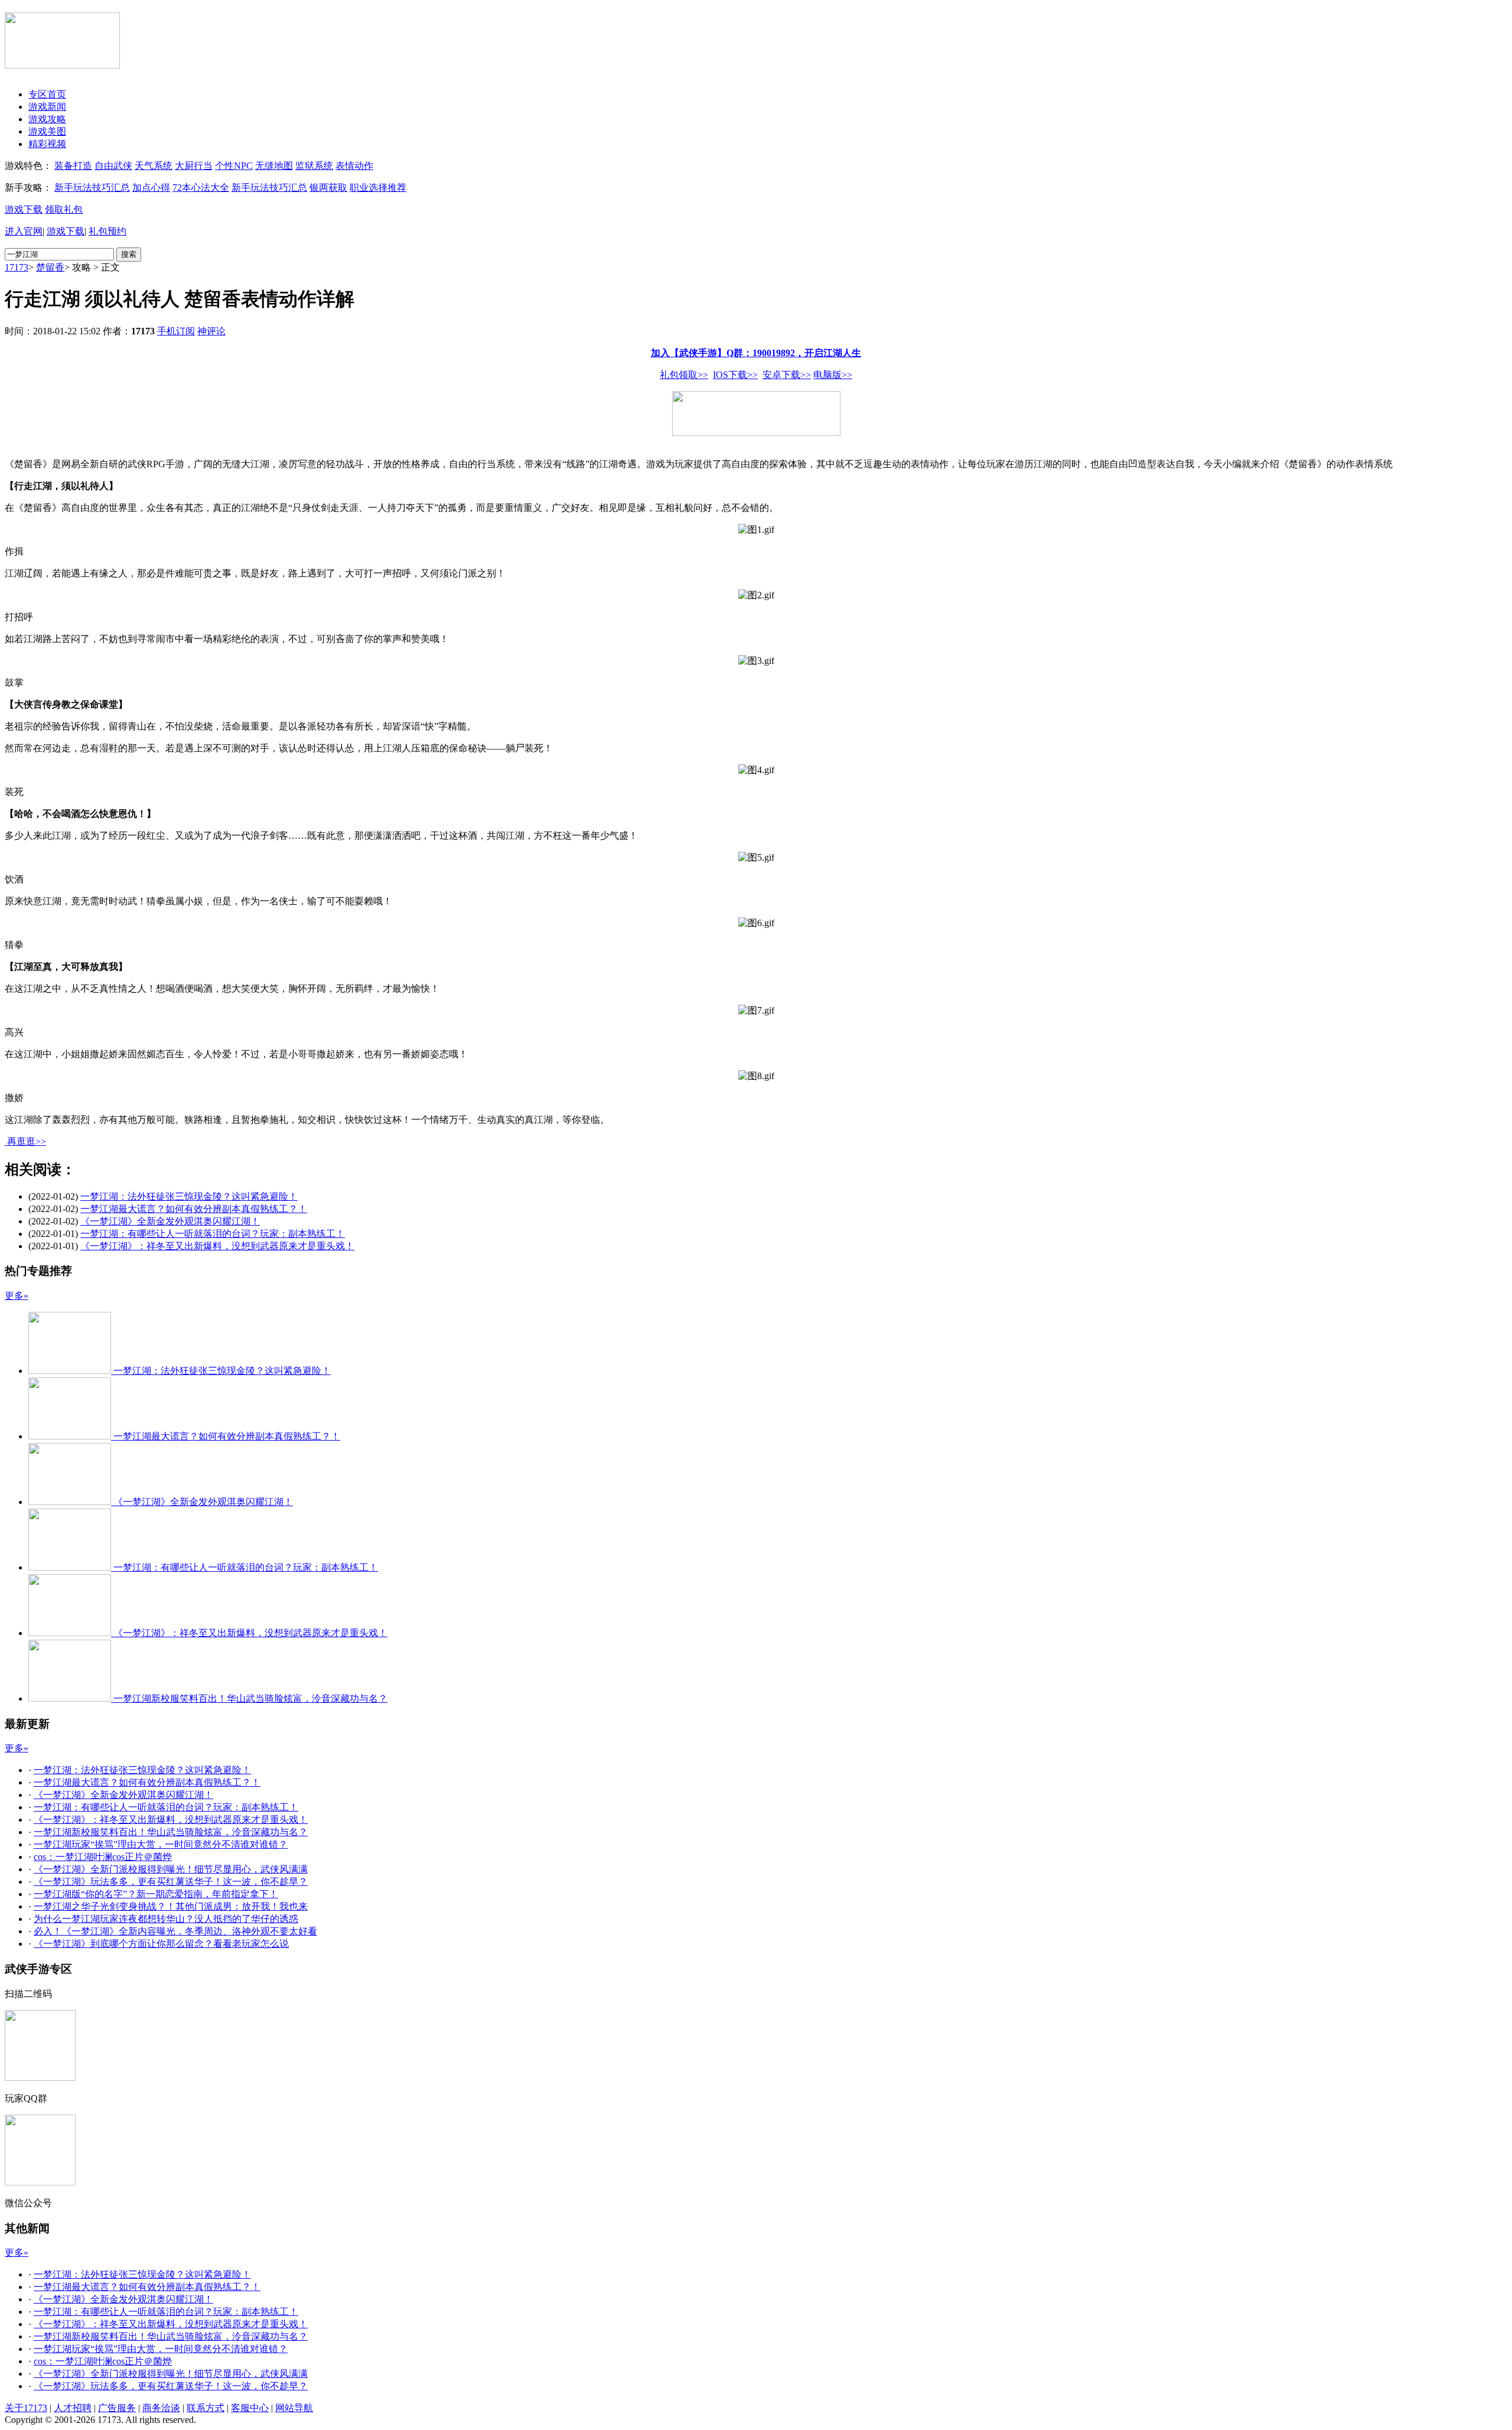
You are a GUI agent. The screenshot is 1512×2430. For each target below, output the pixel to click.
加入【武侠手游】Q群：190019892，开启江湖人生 (756, 353)
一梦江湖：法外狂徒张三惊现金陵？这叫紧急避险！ (189, 1196)
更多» (17, 1296)
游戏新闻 (47, 107)
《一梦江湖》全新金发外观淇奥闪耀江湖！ (170, 1221)
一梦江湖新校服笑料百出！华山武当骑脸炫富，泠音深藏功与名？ (171, 1832)
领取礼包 (64, 209)
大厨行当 (194, 166)
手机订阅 (176, 331)
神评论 (211, 331)
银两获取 (328, 188)
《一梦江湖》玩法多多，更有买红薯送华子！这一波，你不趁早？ (171, 1882)
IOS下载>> (735, 375)
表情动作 (354, 166)
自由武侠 (113, 166)
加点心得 (151, 188)
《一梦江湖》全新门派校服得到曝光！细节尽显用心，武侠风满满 (171, 1869)
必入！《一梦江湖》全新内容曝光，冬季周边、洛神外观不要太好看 (175, 1931)
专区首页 (47, 94)
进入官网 (24, 231)
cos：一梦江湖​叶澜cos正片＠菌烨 (103, 1857)
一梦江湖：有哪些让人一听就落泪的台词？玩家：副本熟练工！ (213, 1234)
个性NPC (234, 166)
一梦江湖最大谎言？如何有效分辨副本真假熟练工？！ (194, 1209)
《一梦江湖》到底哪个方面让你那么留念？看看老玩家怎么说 (161, 1944)
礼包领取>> (684, 375)
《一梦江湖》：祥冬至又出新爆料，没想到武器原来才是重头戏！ (217, 1246)
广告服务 (117, 2408)
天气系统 (154, 166)
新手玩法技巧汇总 (92, 188)
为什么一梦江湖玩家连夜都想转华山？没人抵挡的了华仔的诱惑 (166, 1919)
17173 (17, 267)
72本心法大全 (201, 188)
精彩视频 (47, 144)
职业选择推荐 (378, 188)
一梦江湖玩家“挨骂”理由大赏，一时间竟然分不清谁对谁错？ (161, 1844)
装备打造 (73, 166)
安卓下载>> (787, 375)
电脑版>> (833, 375)
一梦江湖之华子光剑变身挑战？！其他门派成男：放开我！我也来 (171, 1906)
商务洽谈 (161, 2408)
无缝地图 (274, 166)
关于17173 (26, 2408)
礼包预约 (107, 231)
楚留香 (50, 267)
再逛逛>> (27, 1141)
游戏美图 (47, 131)
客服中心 (250, 2408)
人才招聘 (73, 2408)
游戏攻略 (47, 119)
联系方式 (206, 2408)
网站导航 (294, 2408)
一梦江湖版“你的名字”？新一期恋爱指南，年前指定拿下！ (156, 1894)
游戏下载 (24, 209)
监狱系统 (314, 166)
